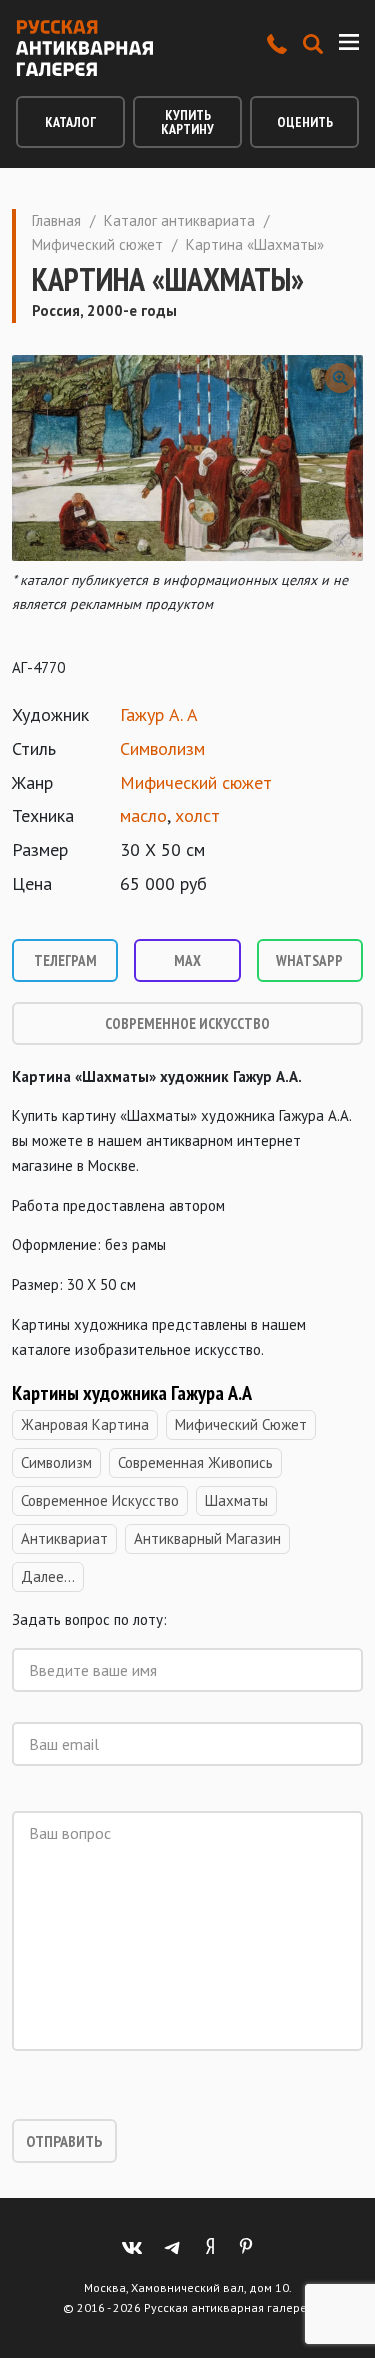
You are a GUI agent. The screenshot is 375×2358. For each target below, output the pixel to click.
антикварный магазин (207, 1538)
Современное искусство (187, 1023)
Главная (56, 220)
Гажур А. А (159, 714)
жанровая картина (85, 1424)
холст (197, 815)
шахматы (236, 1500)
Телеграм (65, 960)
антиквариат (64, 1538)
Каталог (70, 122)
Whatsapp (309, 960)
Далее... (48, 1576)
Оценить (305, 122)
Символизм (162, 748)
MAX (187, 960)
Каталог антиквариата (179, 220)
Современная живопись (195, 1462)
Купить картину (187, 122)
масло (143, 815)
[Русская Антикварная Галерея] (84, 48)
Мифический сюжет (97, 244)
